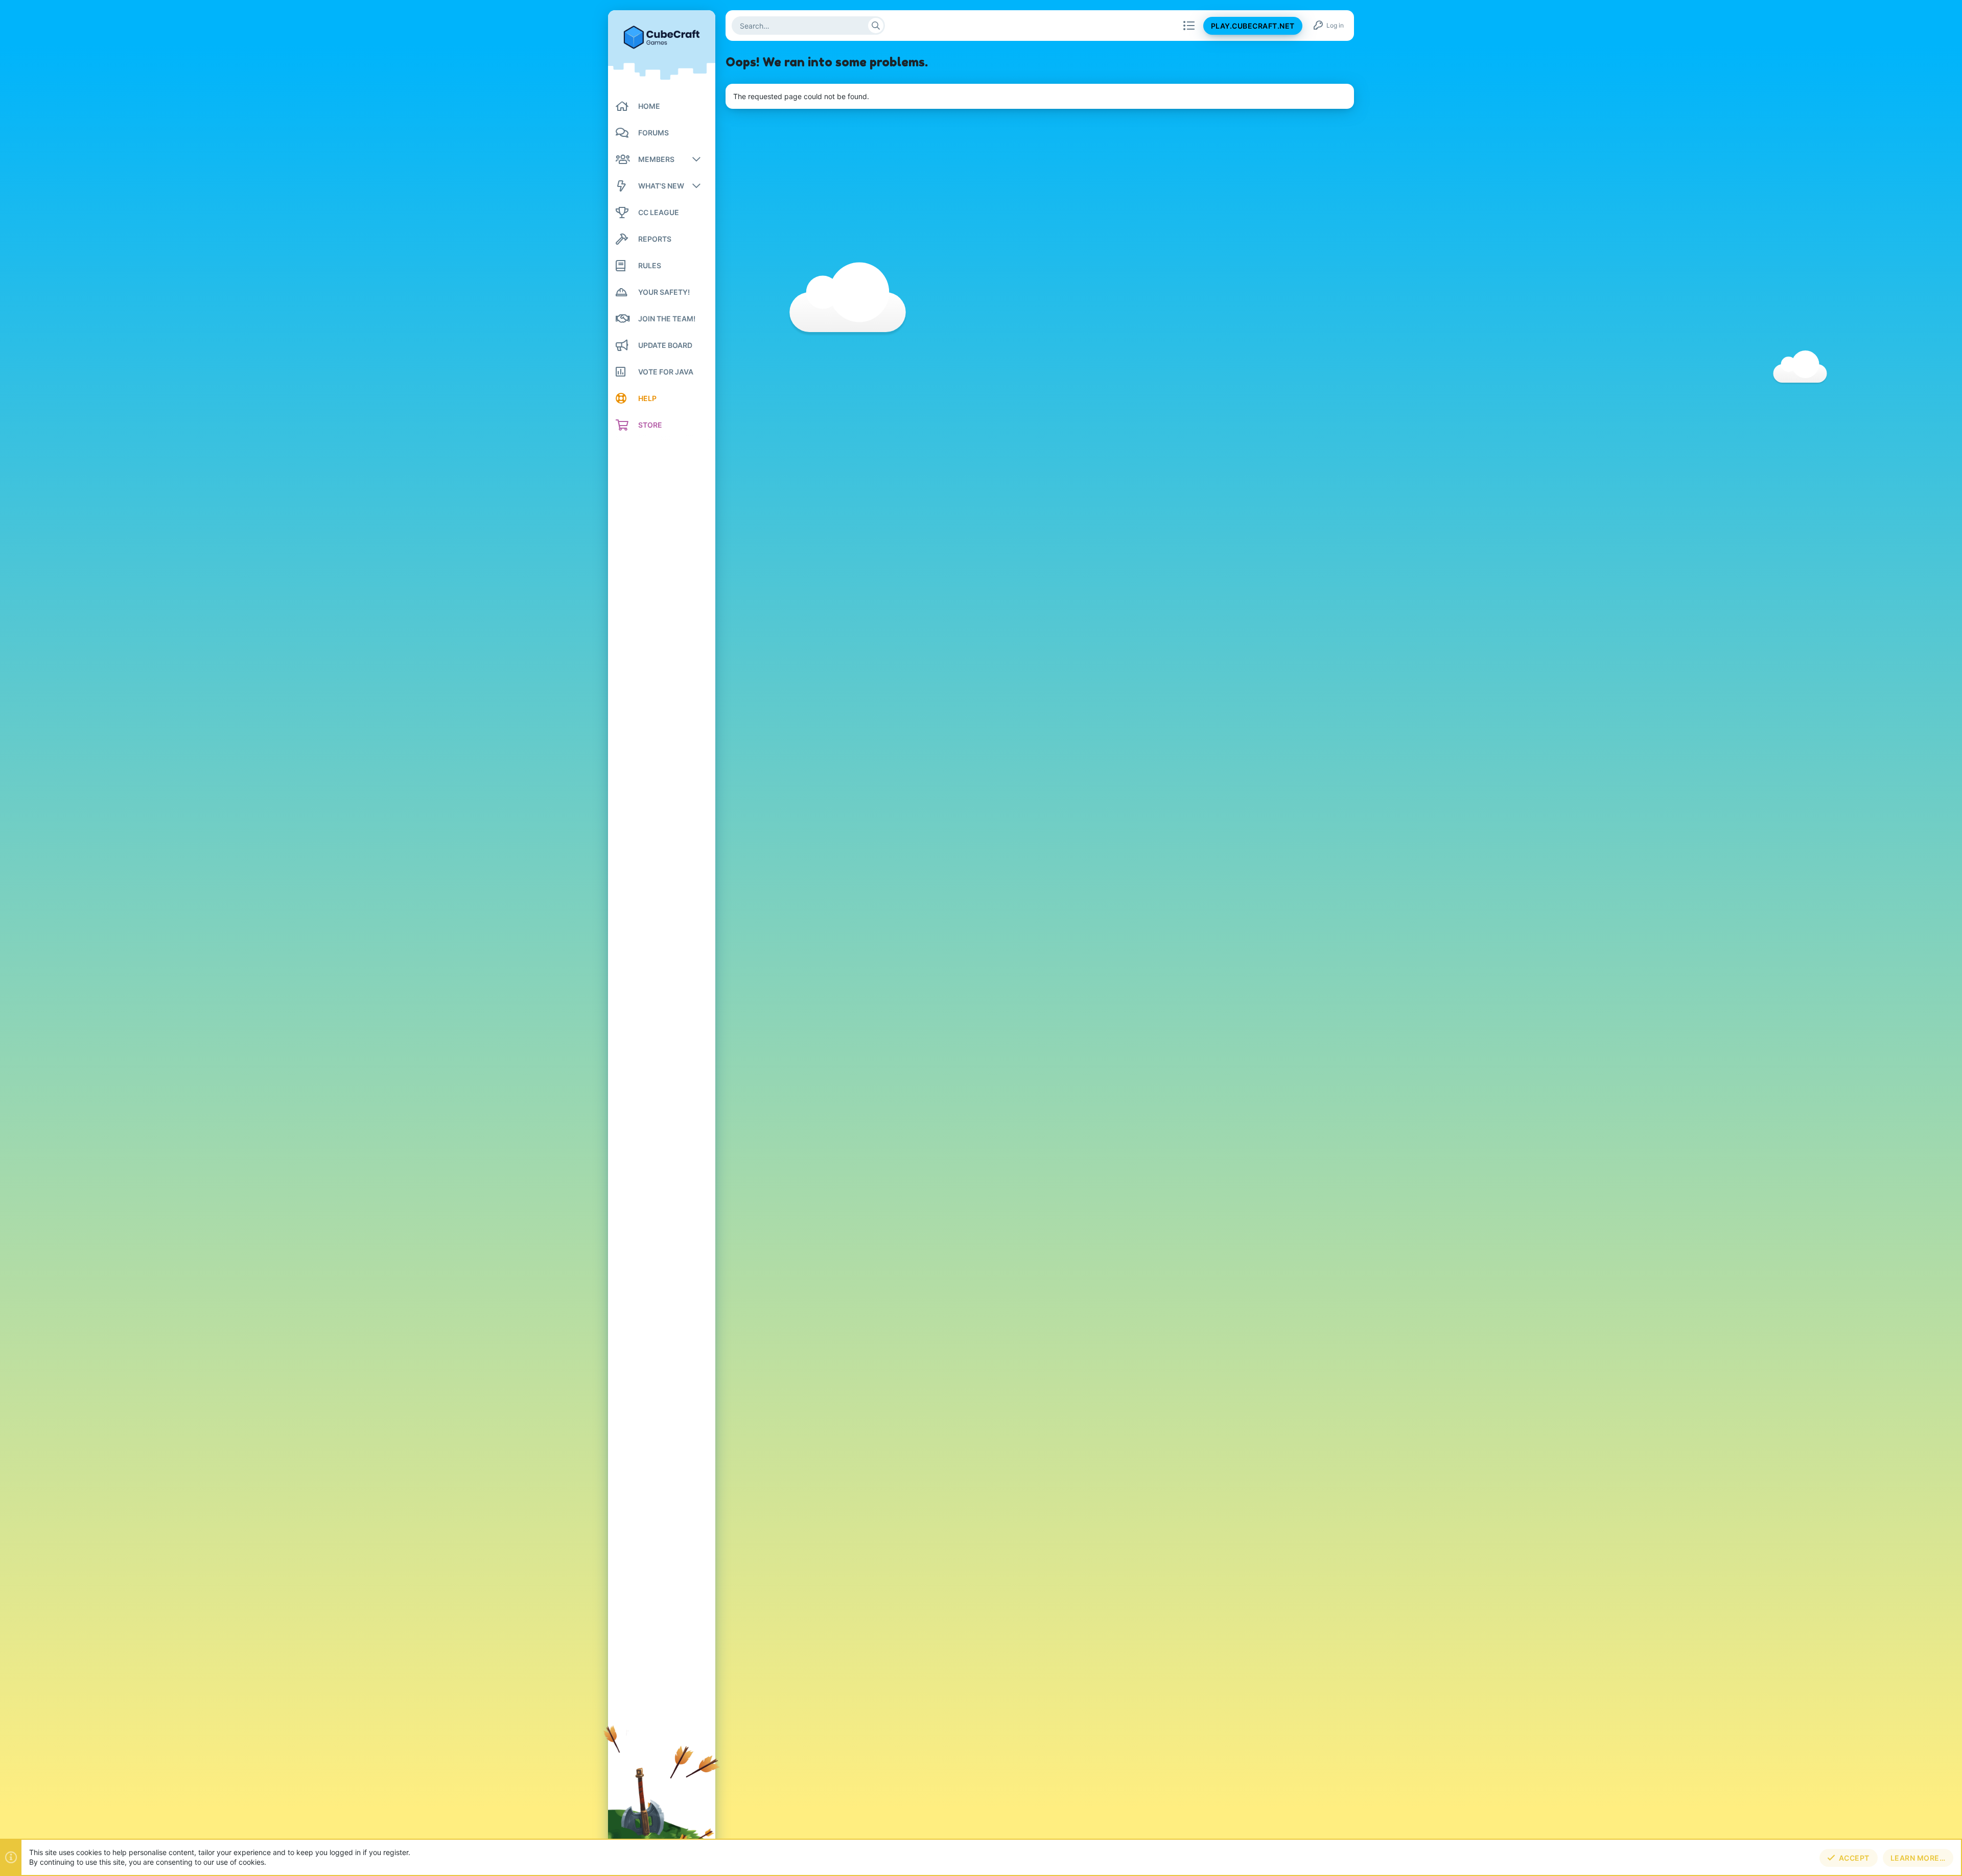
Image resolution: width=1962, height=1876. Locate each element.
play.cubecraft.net (1253, 26)
